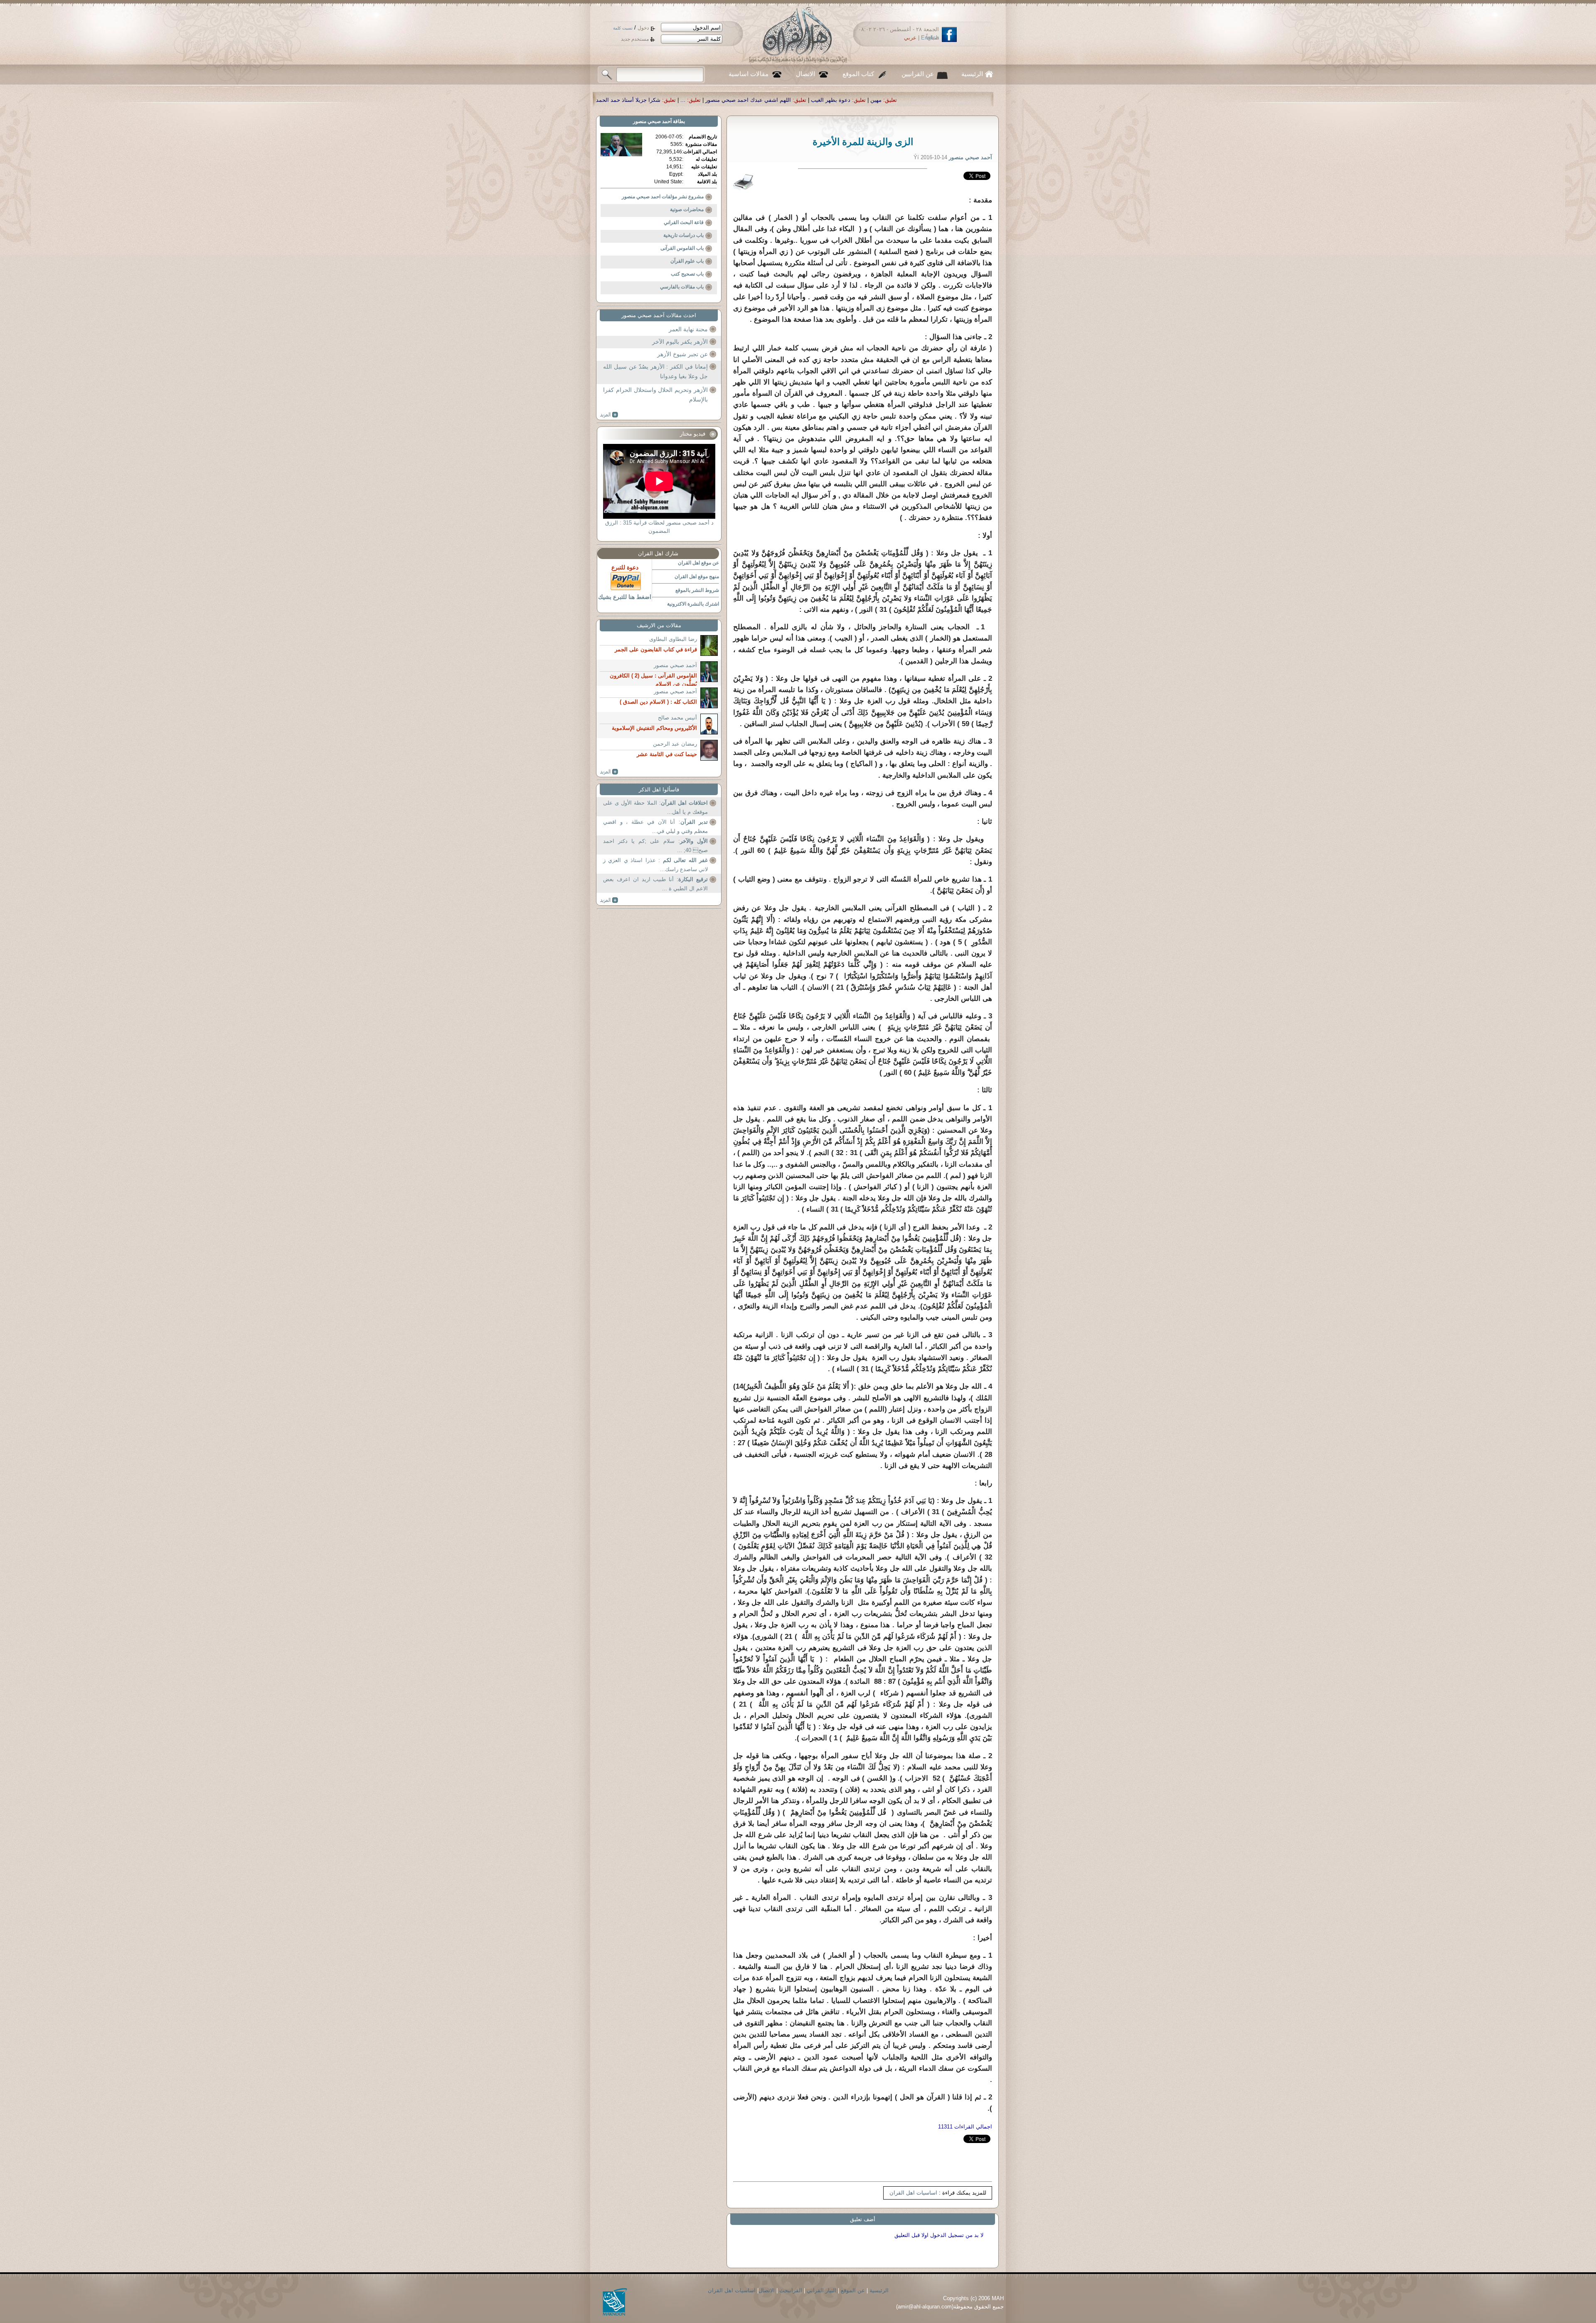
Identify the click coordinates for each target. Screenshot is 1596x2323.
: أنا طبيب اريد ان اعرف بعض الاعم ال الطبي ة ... (655, 884)
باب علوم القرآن (687, 261)
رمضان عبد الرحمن (675, 744)
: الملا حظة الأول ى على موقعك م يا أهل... (655, 807)
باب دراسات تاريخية (683, 235)
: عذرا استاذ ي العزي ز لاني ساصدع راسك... (655, 865)
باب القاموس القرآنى (682, 248)
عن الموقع (853, 2290)
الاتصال (805, 74)
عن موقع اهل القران (698, 563)
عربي (910, 38)
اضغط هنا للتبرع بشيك (625, 597)
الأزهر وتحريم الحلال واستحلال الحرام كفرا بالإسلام (655, 395)
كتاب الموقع (858, 74)
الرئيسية (972, 74)
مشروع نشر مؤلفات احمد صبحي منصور (663, 197)
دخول (643, 28)
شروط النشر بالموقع (697, 590)
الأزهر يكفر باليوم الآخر (680, 342)
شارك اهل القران (658, 553)
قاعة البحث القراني (684, 222)
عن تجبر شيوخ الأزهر (682, 354)
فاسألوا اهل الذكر (659, 790)
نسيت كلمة (623, 28)
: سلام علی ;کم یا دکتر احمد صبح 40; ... (655, 846)
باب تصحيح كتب (687, 274)
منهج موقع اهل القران (697, 576)
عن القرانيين (918, 74)
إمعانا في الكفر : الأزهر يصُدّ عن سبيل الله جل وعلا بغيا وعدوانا (655, 372)
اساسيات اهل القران (913, 2193)
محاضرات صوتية (687, 209)
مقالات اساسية (749, 74)
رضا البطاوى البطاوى (673, 639)
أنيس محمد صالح (677, 718)
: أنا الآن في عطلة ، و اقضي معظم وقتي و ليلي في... (655, 826)
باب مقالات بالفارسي (682, 287)
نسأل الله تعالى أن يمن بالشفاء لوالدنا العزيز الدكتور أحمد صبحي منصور (831, 100)
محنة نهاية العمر (688, 329)
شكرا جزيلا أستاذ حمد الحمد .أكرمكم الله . (983, 100)
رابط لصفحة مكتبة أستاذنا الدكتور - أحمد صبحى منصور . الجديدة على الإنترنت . (638, 100)
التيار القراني (821, 2290)
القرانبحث (791, 2290)
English (930, 38)
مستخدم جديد (635, 39)
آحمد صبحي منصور (652, 121)
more (609, 415)
